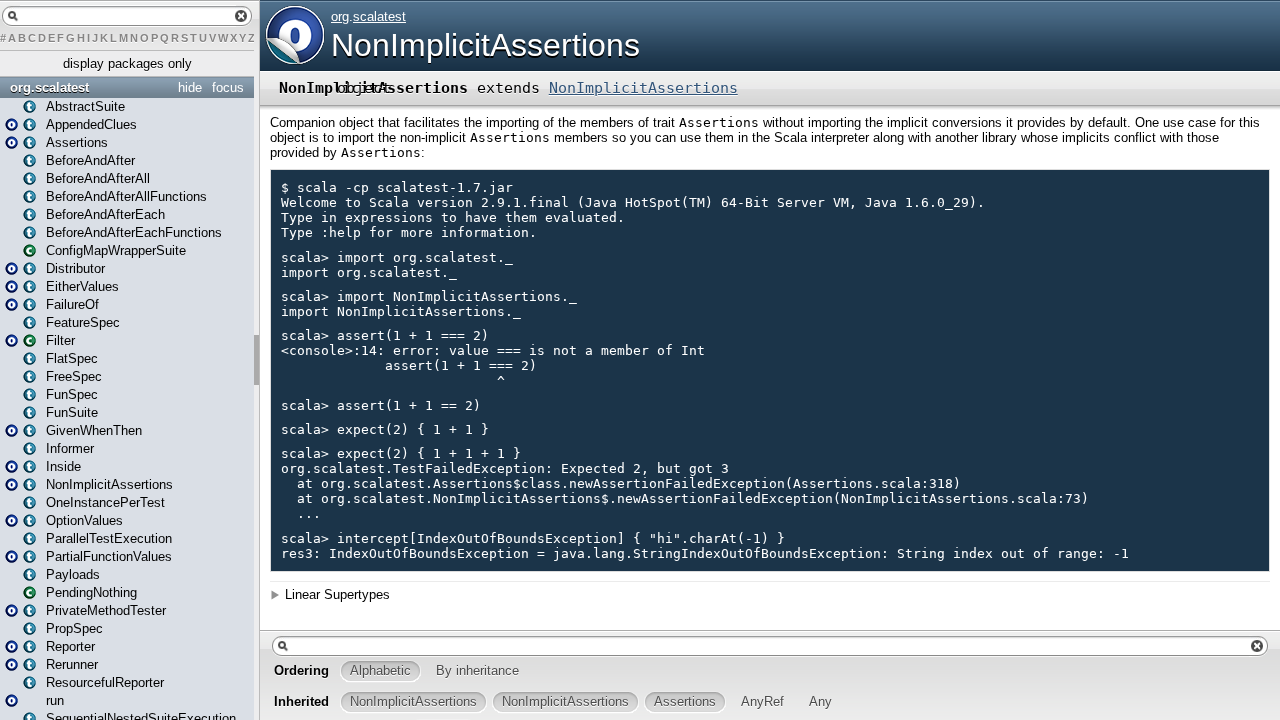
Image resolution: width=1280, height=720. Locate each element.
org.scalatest (49, 87)
